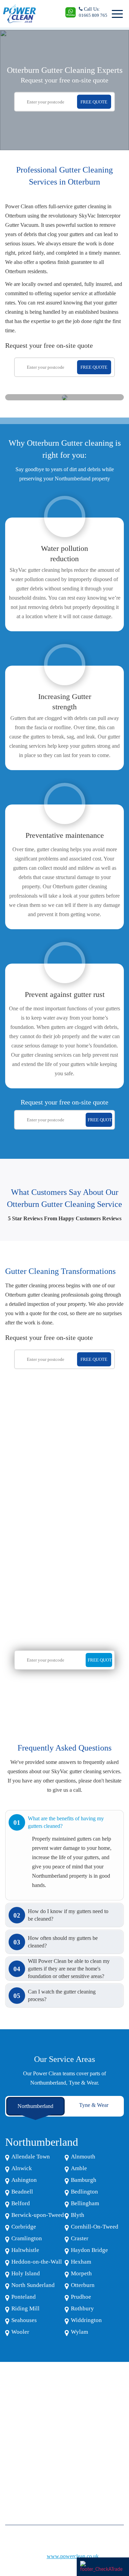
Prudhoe (81, 2297)
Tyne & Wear (94, 2105)
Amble (79, 2168)
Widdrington (86, 2320)
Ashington (24, 2180)
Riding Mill (25, 2308)
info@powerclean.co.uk (34, 2486)
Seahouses (24, 2320)
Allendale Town (31, 2157)
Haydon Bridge (89, 2250)
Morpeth (81, 2273)
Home (11, 2424)
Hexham (81, 2262)
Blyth (78, 2215)
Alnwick (22, 2168)
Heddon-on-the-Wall (37, 2262)
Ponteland (24, 2297)
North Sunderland (33, 2285)
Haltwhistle (25, 2250)
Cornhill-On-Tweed (95, 2227)
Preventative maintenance (65, 835)
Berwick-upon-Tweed (38, 2215)
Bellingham (85, 2203)
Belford (21, 2203)
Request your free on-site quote (64, 80)
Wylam (79, 2332)
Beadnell (22, 2192)
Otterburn (83, 2285)
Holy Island (26, 2273)
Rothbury (82, 2308)
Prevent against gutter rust (65, 994)
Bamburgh (84, 2180)
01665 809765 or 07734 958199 (42, 2470)
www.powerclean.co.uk (73, 2556)
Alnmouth (83, 2157)
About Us (14, 2434)
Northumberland (35, 2106)
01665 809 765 (93, 15)
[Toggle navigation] (116, 14)
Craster (80, 2238)
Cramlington (27, 2238)
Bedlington (84, 2192)
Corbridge (24, 2227)
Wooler (20, 2332)
